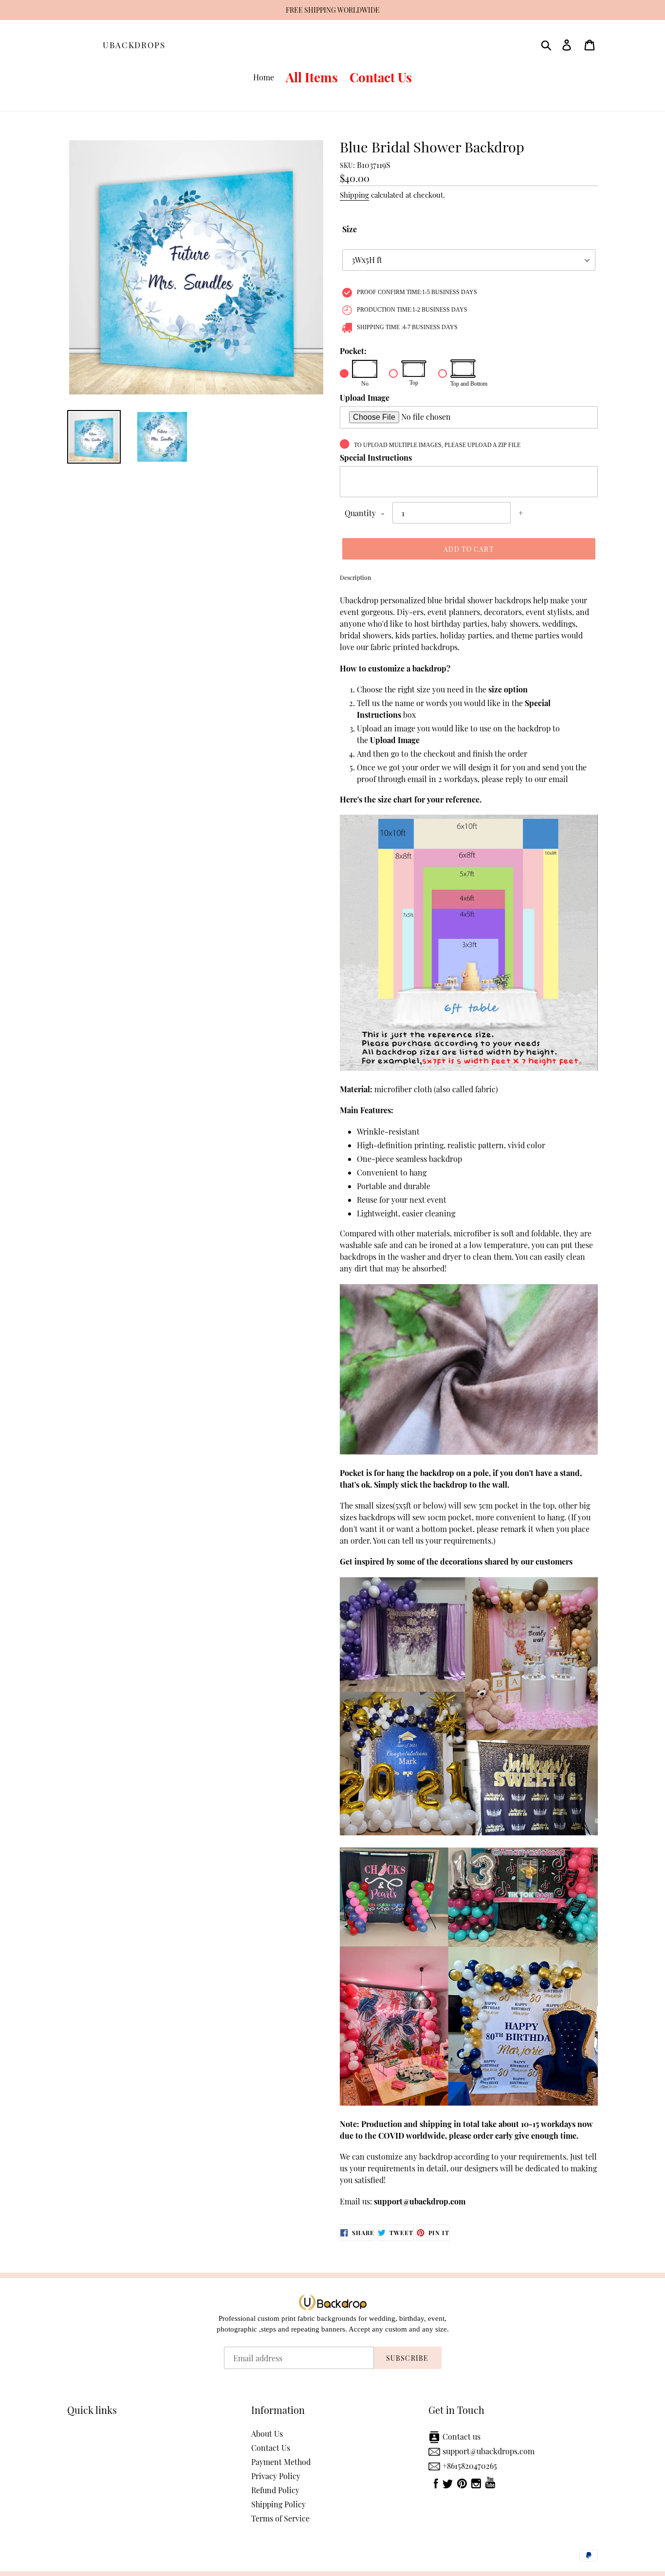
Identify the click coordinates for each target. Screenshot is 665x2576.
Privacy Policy (276, 2476)
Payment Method (281, 2462)
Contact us (462, 2436)
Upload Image (365, 398)
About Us (267, 2434)
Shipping (354, 195)
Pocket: (353, 351)
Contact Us (271, 2448)
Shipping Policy (278, 2504)
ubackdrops (134, 45)
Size (350, 229)
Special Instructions (376, 457)
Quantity (360, 513)
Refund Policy (275, 2490)
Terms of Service (280, 2518)
